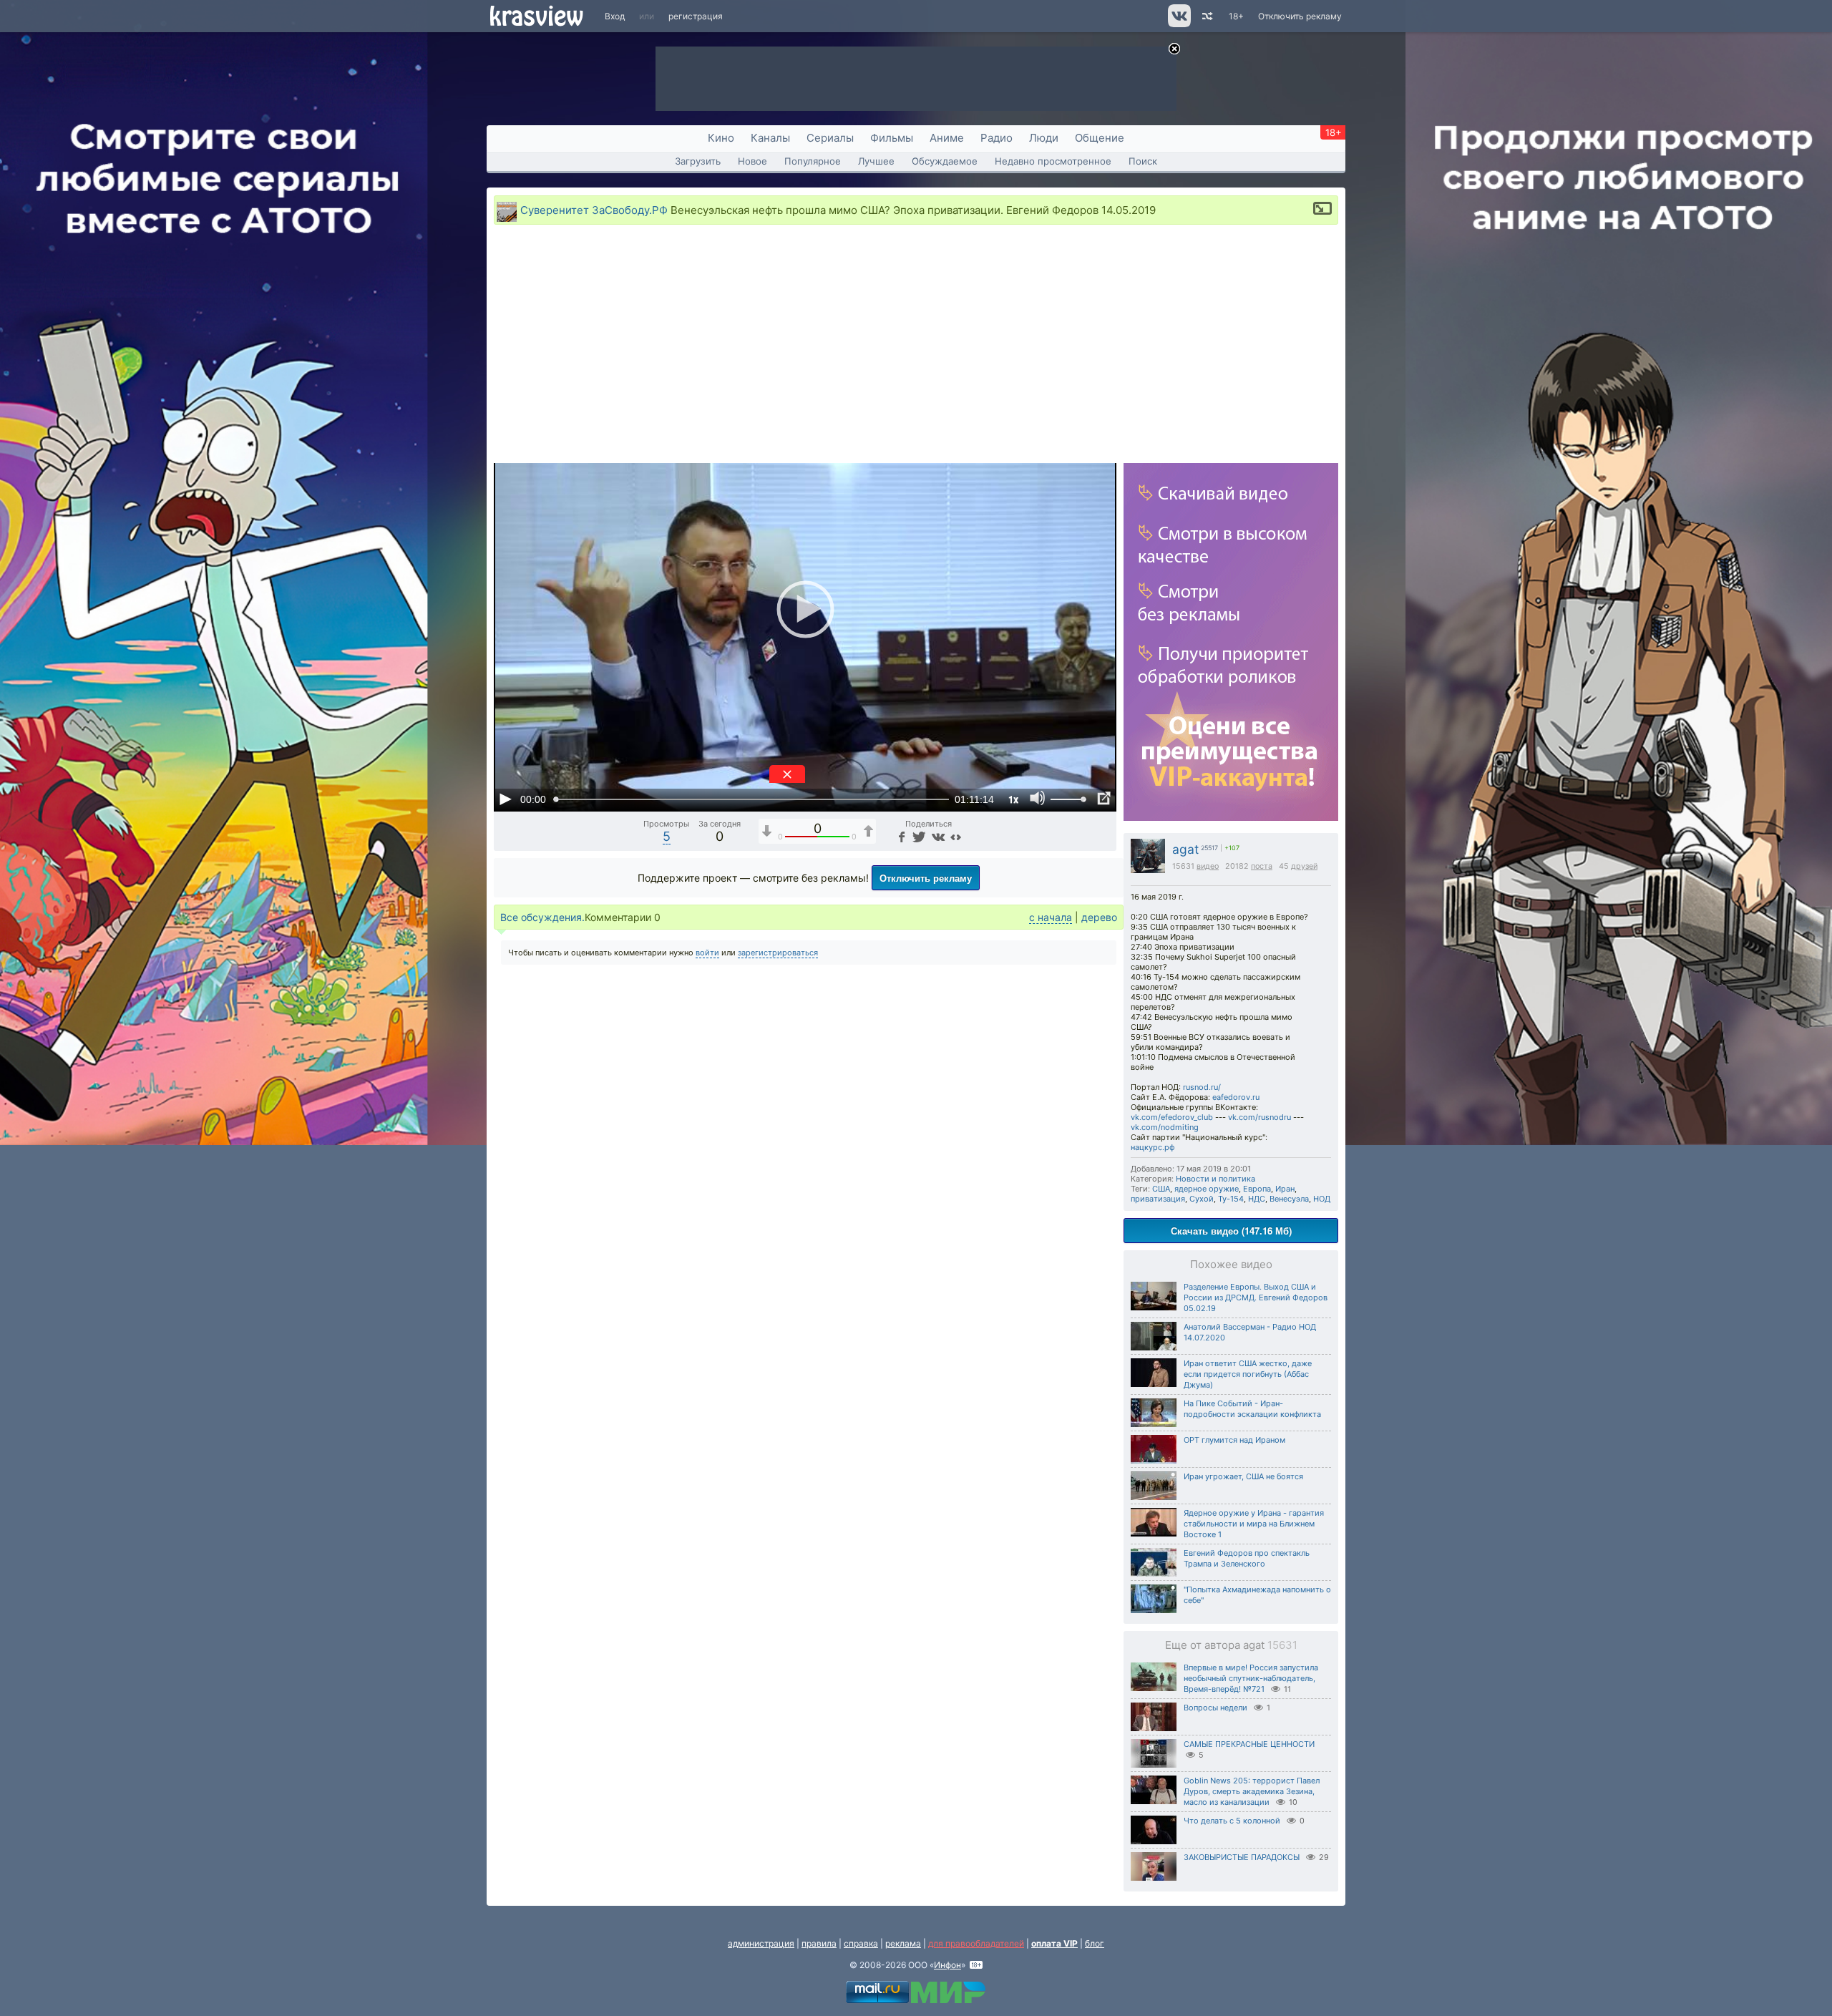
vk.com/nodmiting (1165, 1127)
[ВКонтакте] (936, 836)
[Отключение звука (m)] (1038, 799)
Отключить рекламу (1300, 16)
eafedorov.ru (1236, 1097)
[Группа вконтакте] (1178, 24)
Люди (1044, 138)
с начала (1051, 917)
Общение (1100, 138)
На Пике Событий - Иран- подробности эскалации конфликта (1252, 1409)
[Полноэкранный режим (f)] (1103, 799)
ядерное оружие (1207, 1189)
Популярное (813, 161)
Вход (615, 16)
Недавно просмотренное (1053, 161)
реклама (903, 1943)
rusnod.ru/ (1202, 1087)
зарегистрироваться (778, 953)
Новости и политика (1215, 1179)
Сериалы (830, 138)
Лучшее (876, 161)
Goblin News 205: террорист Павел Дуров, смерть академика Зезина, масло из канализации (1252, 1791)
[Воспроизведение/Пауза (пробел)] (505, 799)
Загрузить (698, 161)
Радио (997, 138)
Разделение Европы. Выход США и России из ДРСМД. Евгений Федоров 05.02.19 (1256, 1297)
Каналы (770, 138)
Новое (752, 161)
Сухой (1202, 1199)
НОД (1322, 1199)
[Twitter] (918, 836)
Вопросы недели (1215, 1708)
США (1161, 1189)
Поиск (1143, 161)
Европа (1257, 1189)
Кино (721, 138)
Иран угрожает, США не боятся (1243, 1476)
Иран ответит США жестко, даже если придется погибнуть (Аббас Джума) (1248, 1374)
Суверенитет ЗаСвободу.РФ (594, 210)
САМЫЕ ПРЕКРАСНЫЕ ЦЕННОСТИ (1249, 1744)
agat (1185, 849)
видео (1208, 866)
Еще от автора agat (1231, 1645)
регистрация (696, 16)
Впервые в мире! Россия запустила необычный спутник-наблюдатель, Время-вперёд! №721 (1251, 1678)
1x (1013, 799)
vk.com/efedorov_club (1172, 1117)
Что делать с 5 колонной (1232, 1821)
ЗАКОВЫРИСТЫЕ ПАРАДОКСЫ (1242, 1857)
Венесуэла (1289, 1199)
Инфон (947, 1965)
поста (1262, 866)
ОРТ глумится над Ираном (1234, 1440)
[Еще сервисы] (956, 836)
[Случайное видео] (1206, 16)
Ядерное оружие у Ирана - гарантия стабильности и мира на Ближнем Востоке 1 (1254, 1524)
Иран (1285, 1189)
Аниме (947, 138)
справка (861, 1943)
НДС (1257, 1199)
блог (1095, 1943)
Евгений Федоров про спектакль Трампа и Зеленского (1247, 1558)
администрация (761, 1943)
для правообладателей (976, 1943)
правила (819, 1943)
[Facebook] (900, 836)
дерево (1099, 917)
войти (707, 953)
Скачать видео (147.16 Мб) (1231, 1231)
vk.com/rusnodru (1259, 1117)
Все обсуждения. (542, 917)
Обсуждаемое (945, 161)
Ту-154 (1231, 1199)
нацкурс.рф (1153, 1147)
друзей (1304, 866)
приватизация (1158, 1199)
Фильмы (892, 138)
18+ (1236, 16)
